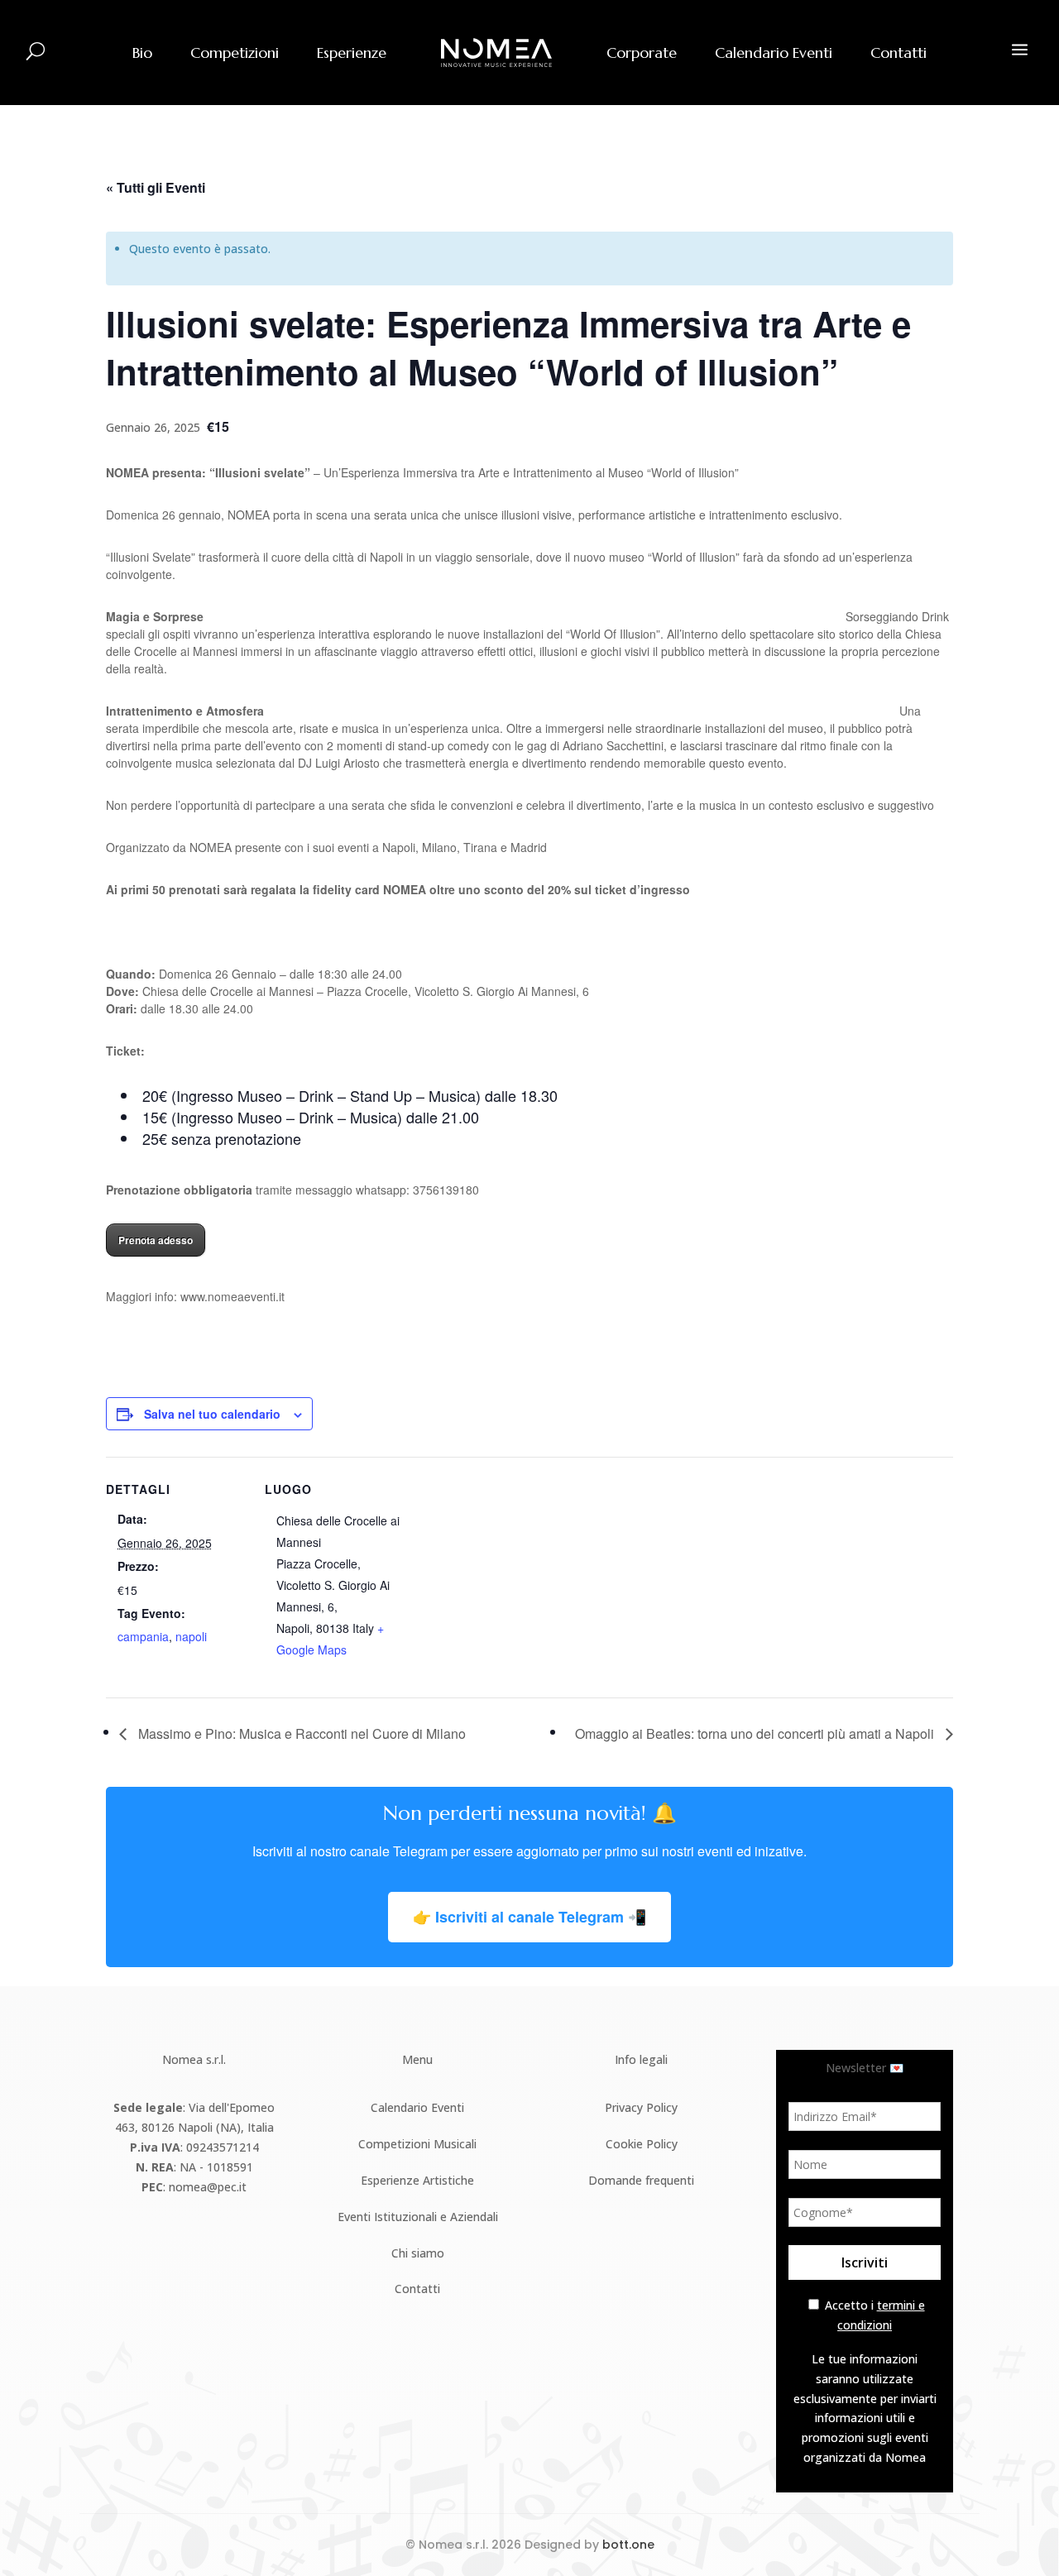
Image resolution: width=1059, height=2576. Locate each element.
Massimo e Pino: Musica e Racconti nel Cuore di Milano (300, 1733)
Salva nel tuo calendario (212, 1414)
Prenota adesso (156, 1240)
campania (143, 1636)
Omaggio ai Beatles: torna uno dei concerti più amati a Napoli (756, 1733)
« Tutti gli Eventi (156, 187)
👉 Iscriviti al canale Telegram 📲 (529, 1917)
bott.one (628, 2545)
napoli (191, 1636)
